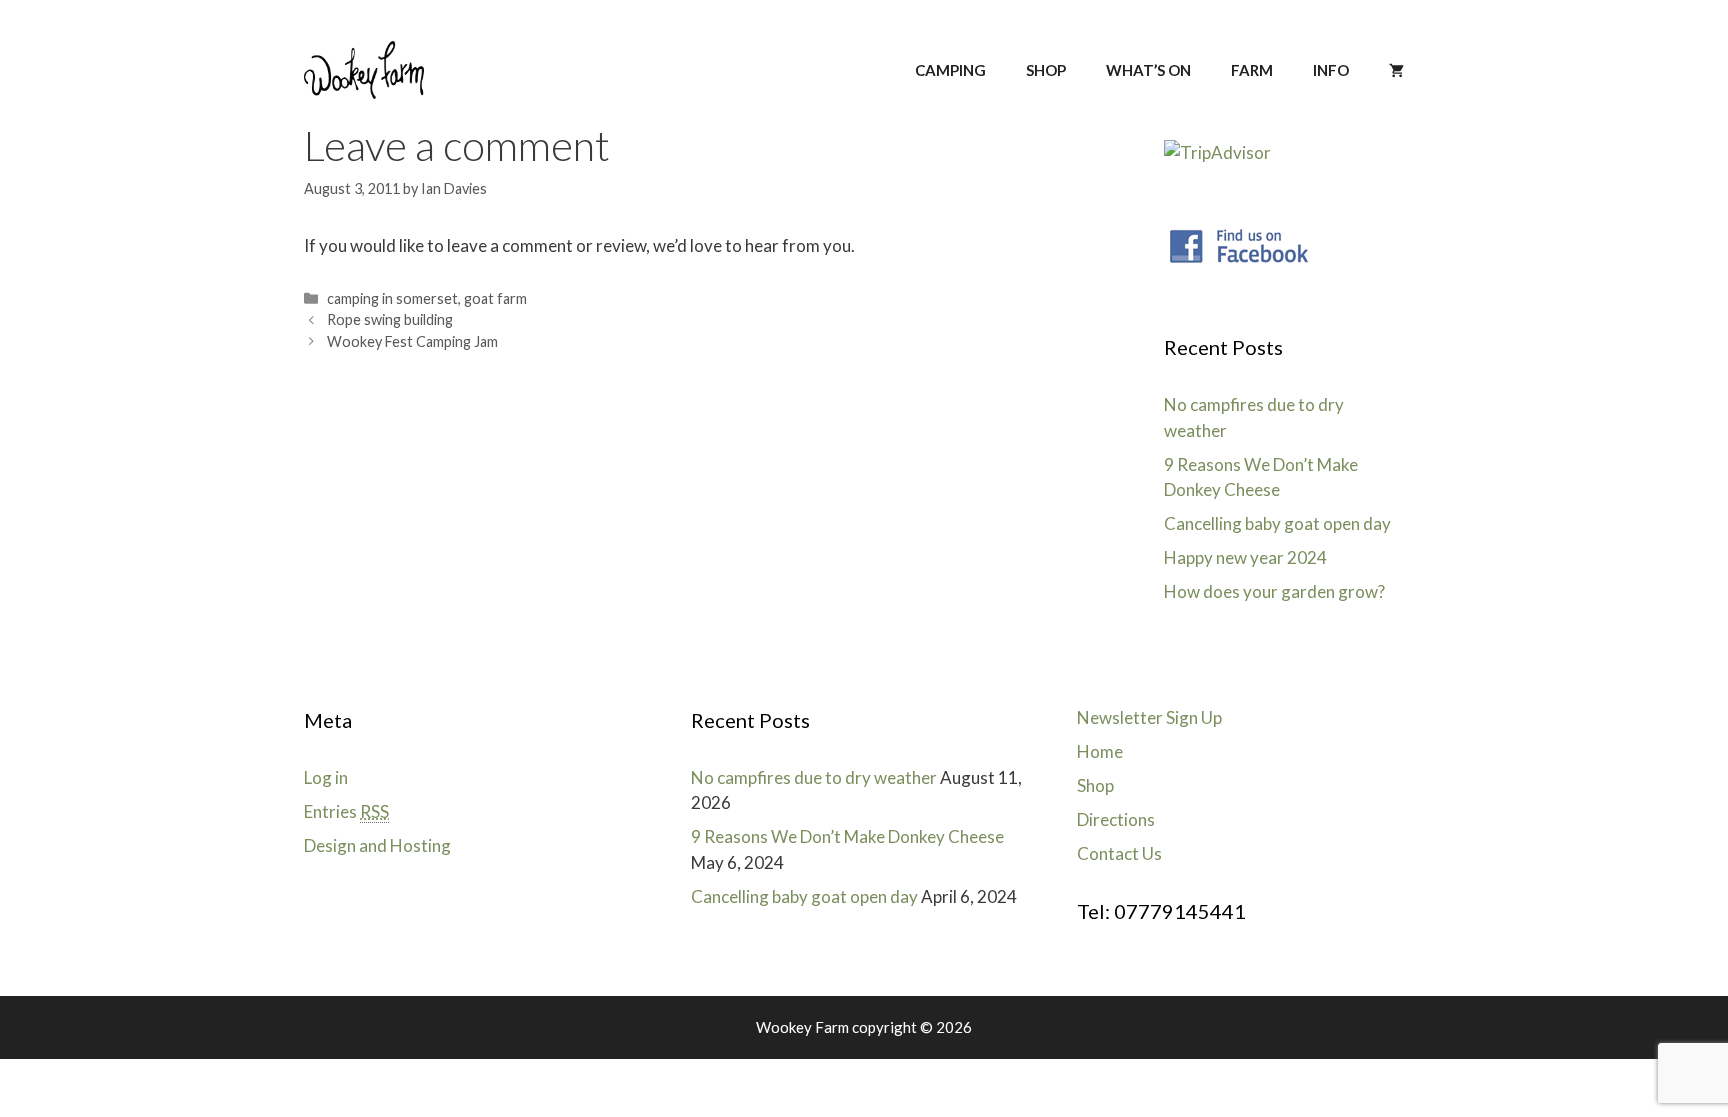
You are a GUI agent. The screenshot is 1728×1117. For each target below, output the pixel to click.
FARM (1252, 70)
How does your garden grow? (1274, 591)
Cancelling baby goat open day (1277, 523)
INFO (1331, 70)
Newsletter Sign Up (1149, 717)
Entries (346, 811)
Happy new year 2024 (1245, 557)
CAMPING (950, 70)
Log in (326, 777)
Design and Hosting (377, 845)
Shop (1095, 785)
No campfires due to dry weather (814, 777)
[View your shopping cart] (1396, 70)
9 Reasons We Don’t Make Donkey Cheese (847, 836)
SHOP (1046, 70)
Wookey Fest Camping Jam (412, 341)
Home (1100, 751)
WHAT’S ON (1148, 70)
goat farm (495, 298)
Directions (1116, 819)
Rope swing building (390, 319)
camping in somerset (392, 298)
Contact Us (1119, 853)
